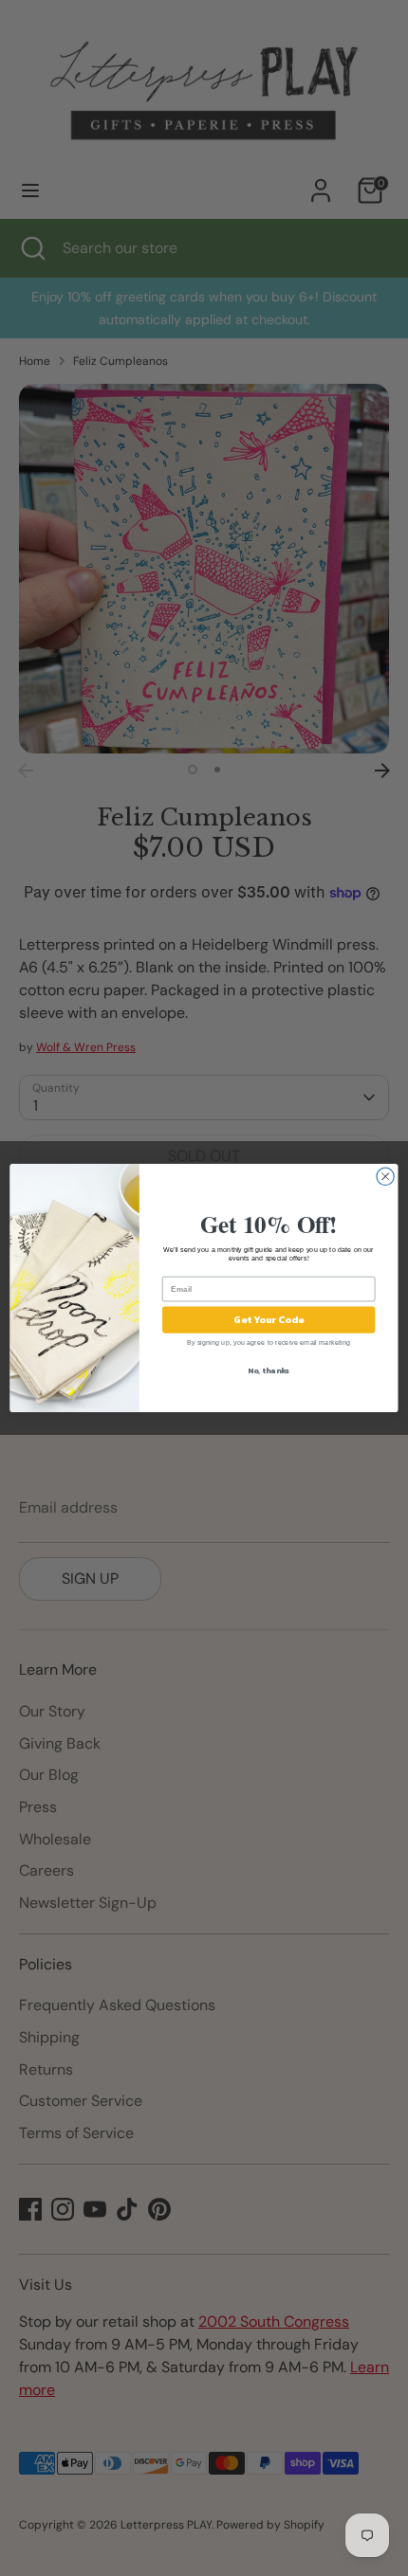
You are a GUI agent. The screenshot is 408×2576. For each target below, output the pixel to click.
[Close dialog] (385, 1176)
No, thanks (269, 1371)
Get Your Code (268, 1320)
